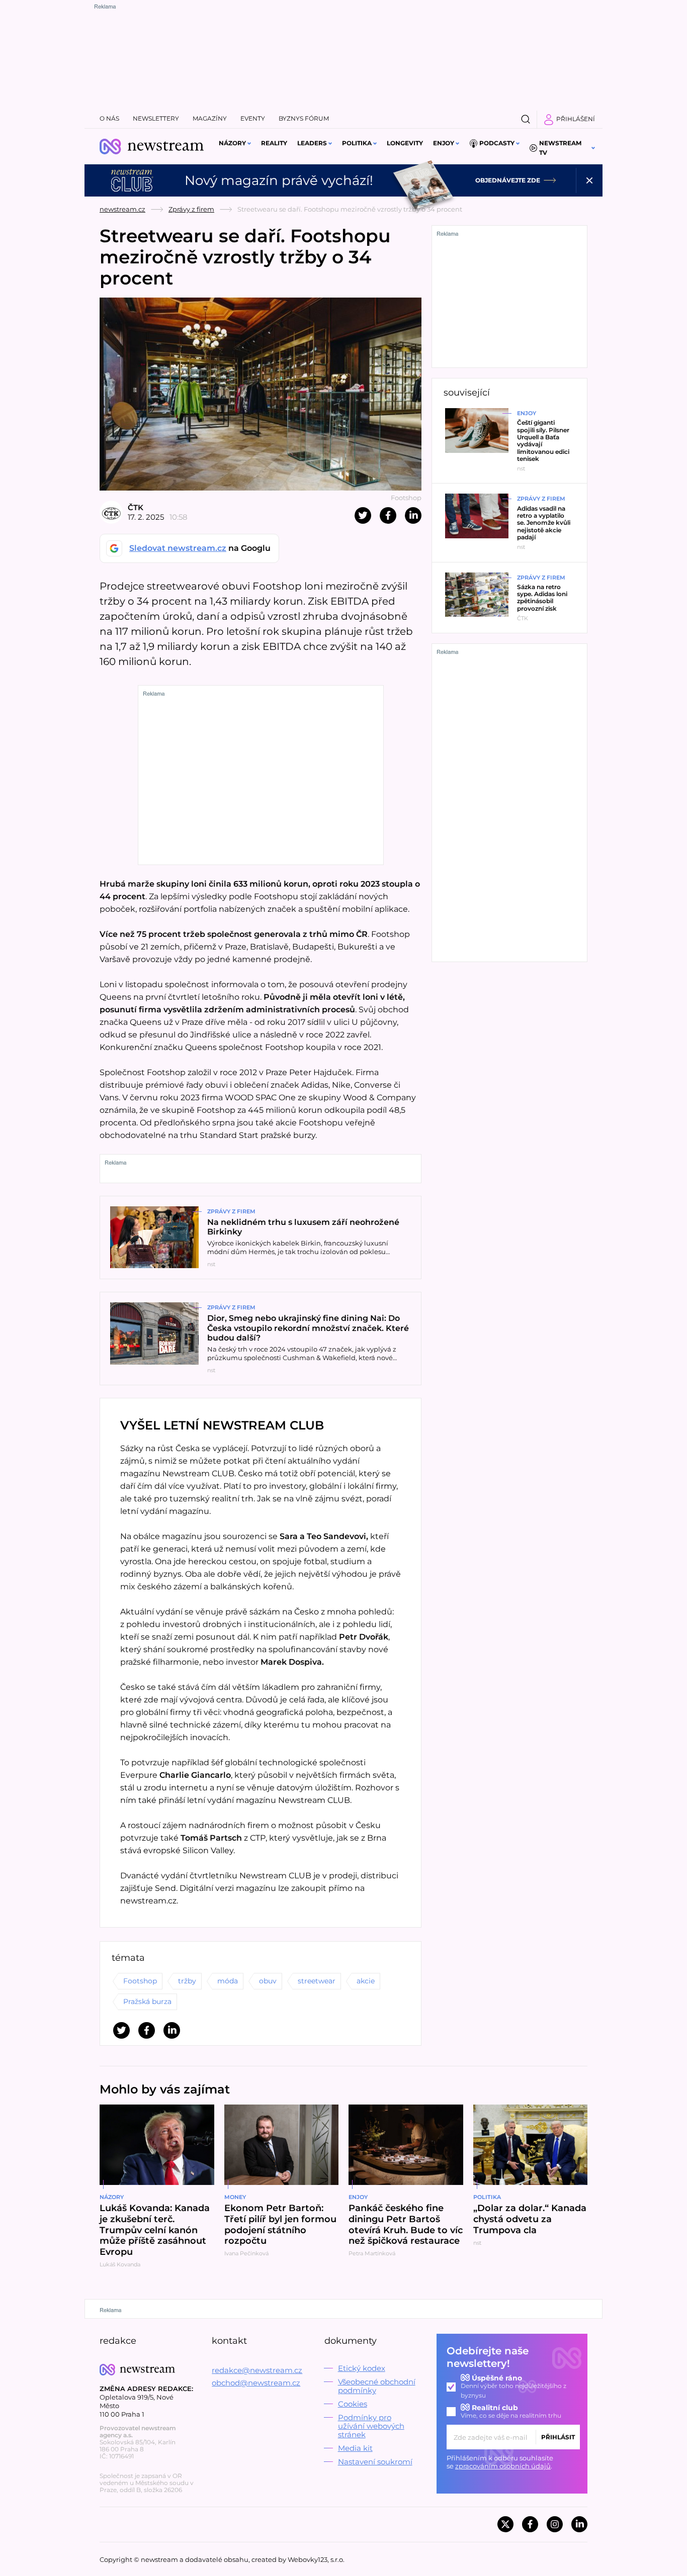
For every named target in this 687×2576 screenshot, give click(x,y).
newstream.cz (122, 209)
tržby (187, 1981)
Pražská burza (147, 2001)
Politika (357, 143)
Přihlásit (558, 2437)
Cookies (353, 2404)
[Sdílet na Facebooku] (388, 515)
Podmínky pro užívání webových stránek (371, 2426)
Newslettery (156, 118)
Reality (274, 143)
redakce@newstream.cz (257, 2370)
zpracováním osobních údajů (503, 2466)
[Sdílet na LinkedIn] (413, 515)
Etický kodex (362, 2368)
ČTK (136, 507)
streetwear (317, 1981)
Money (235, 2197)
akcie (366, 1981)
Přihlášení (576, 119)
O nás (109, 118)
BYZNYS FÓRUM (304, 118)
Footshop (140, 1981)
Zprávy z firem (191, 209)
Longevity (405, 143)
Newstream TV (560, 148)
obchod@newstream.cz (256, 2383)
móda (228, 1981)
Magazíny (210, 118)
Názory (232, 143)
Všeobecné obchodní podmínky (377, 2386)
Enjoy (444, 143)
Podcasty (497, 143)
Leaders (312, 143)
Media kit (355, 2448)
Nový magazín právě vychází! (279, 180)
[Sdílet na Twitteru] (363, 515)
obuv (268, 1981)
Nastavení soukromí (375, 2462)
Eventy (253, 118)
